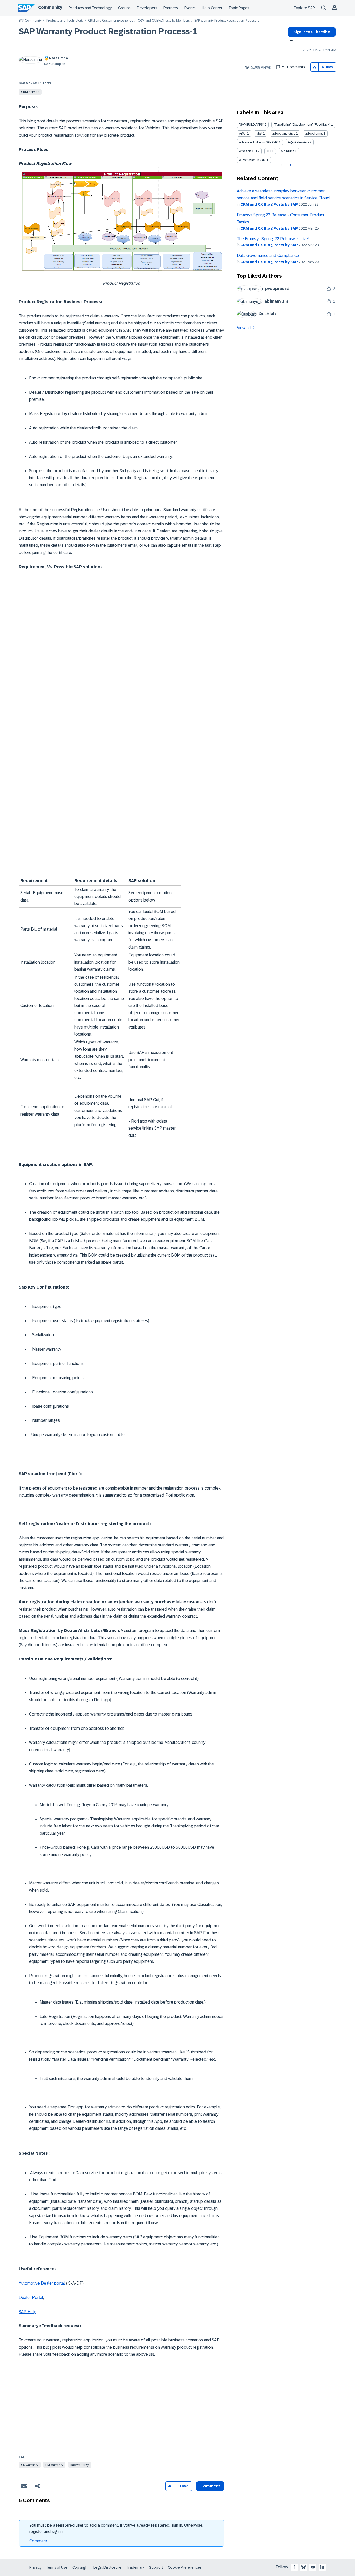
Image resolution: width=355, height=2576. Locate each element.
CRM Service (30, 92)
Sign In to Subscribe (312, 32)
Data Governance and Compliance (268, 255)
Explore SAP (304, 8)
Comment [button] (210, 2486)
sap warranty (80, 2465)
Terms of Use (57, 2567)
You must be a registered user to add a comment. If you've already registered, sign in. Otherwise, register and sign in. (116, 2528)
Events (190, 8)
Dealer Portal (31, 2297)
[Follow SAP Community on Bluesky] (304, 2567)
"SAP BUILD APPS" (251, 125)
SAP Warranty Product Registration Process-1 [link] (227, 21)
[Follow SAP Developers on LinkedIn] (322, 2567)
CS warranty (30, 2465)
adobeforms (314, 134)
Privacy (35, 2567)
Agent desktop (298, 142)
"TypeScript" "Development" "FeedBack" (302, 125)
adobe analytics (284, 134)
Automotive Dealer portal (42, 2283)
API (269, 151)
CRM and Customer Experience (111, 21)
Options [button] (291, 41)
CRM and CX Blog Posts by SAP (269, 204)
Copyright (80, 2567)
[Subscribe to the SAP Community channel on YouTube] (313, 2567)
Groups (124, 8)
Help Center (212, 8)
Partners (171, 8)
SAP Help (28, 2312)
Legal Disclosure (107, 2567)
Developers (147, 8)
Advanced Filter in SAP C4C (259, 142)
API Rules (288, 151)
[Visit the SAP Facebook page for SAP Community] (294, 2567)
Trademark (135, 2567)
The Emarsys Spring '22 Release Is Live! (273, 239)
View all (244, 328)
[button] (315, 67)
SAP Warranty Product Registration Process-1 (108, 31)
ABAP (243, 134)
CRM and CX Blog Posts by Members (164, 21)
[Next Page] (290, 165)
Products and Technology (90, 8)
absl (259, 134)
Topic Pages (239, 8)
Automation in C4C (252, 160)
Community (50, 7)
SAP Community (30, 21)
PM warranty (54, 2465)
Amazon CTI (248, 151)
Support (156, 2567)
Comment (38, 2541)
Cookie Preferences (185, 2567)
